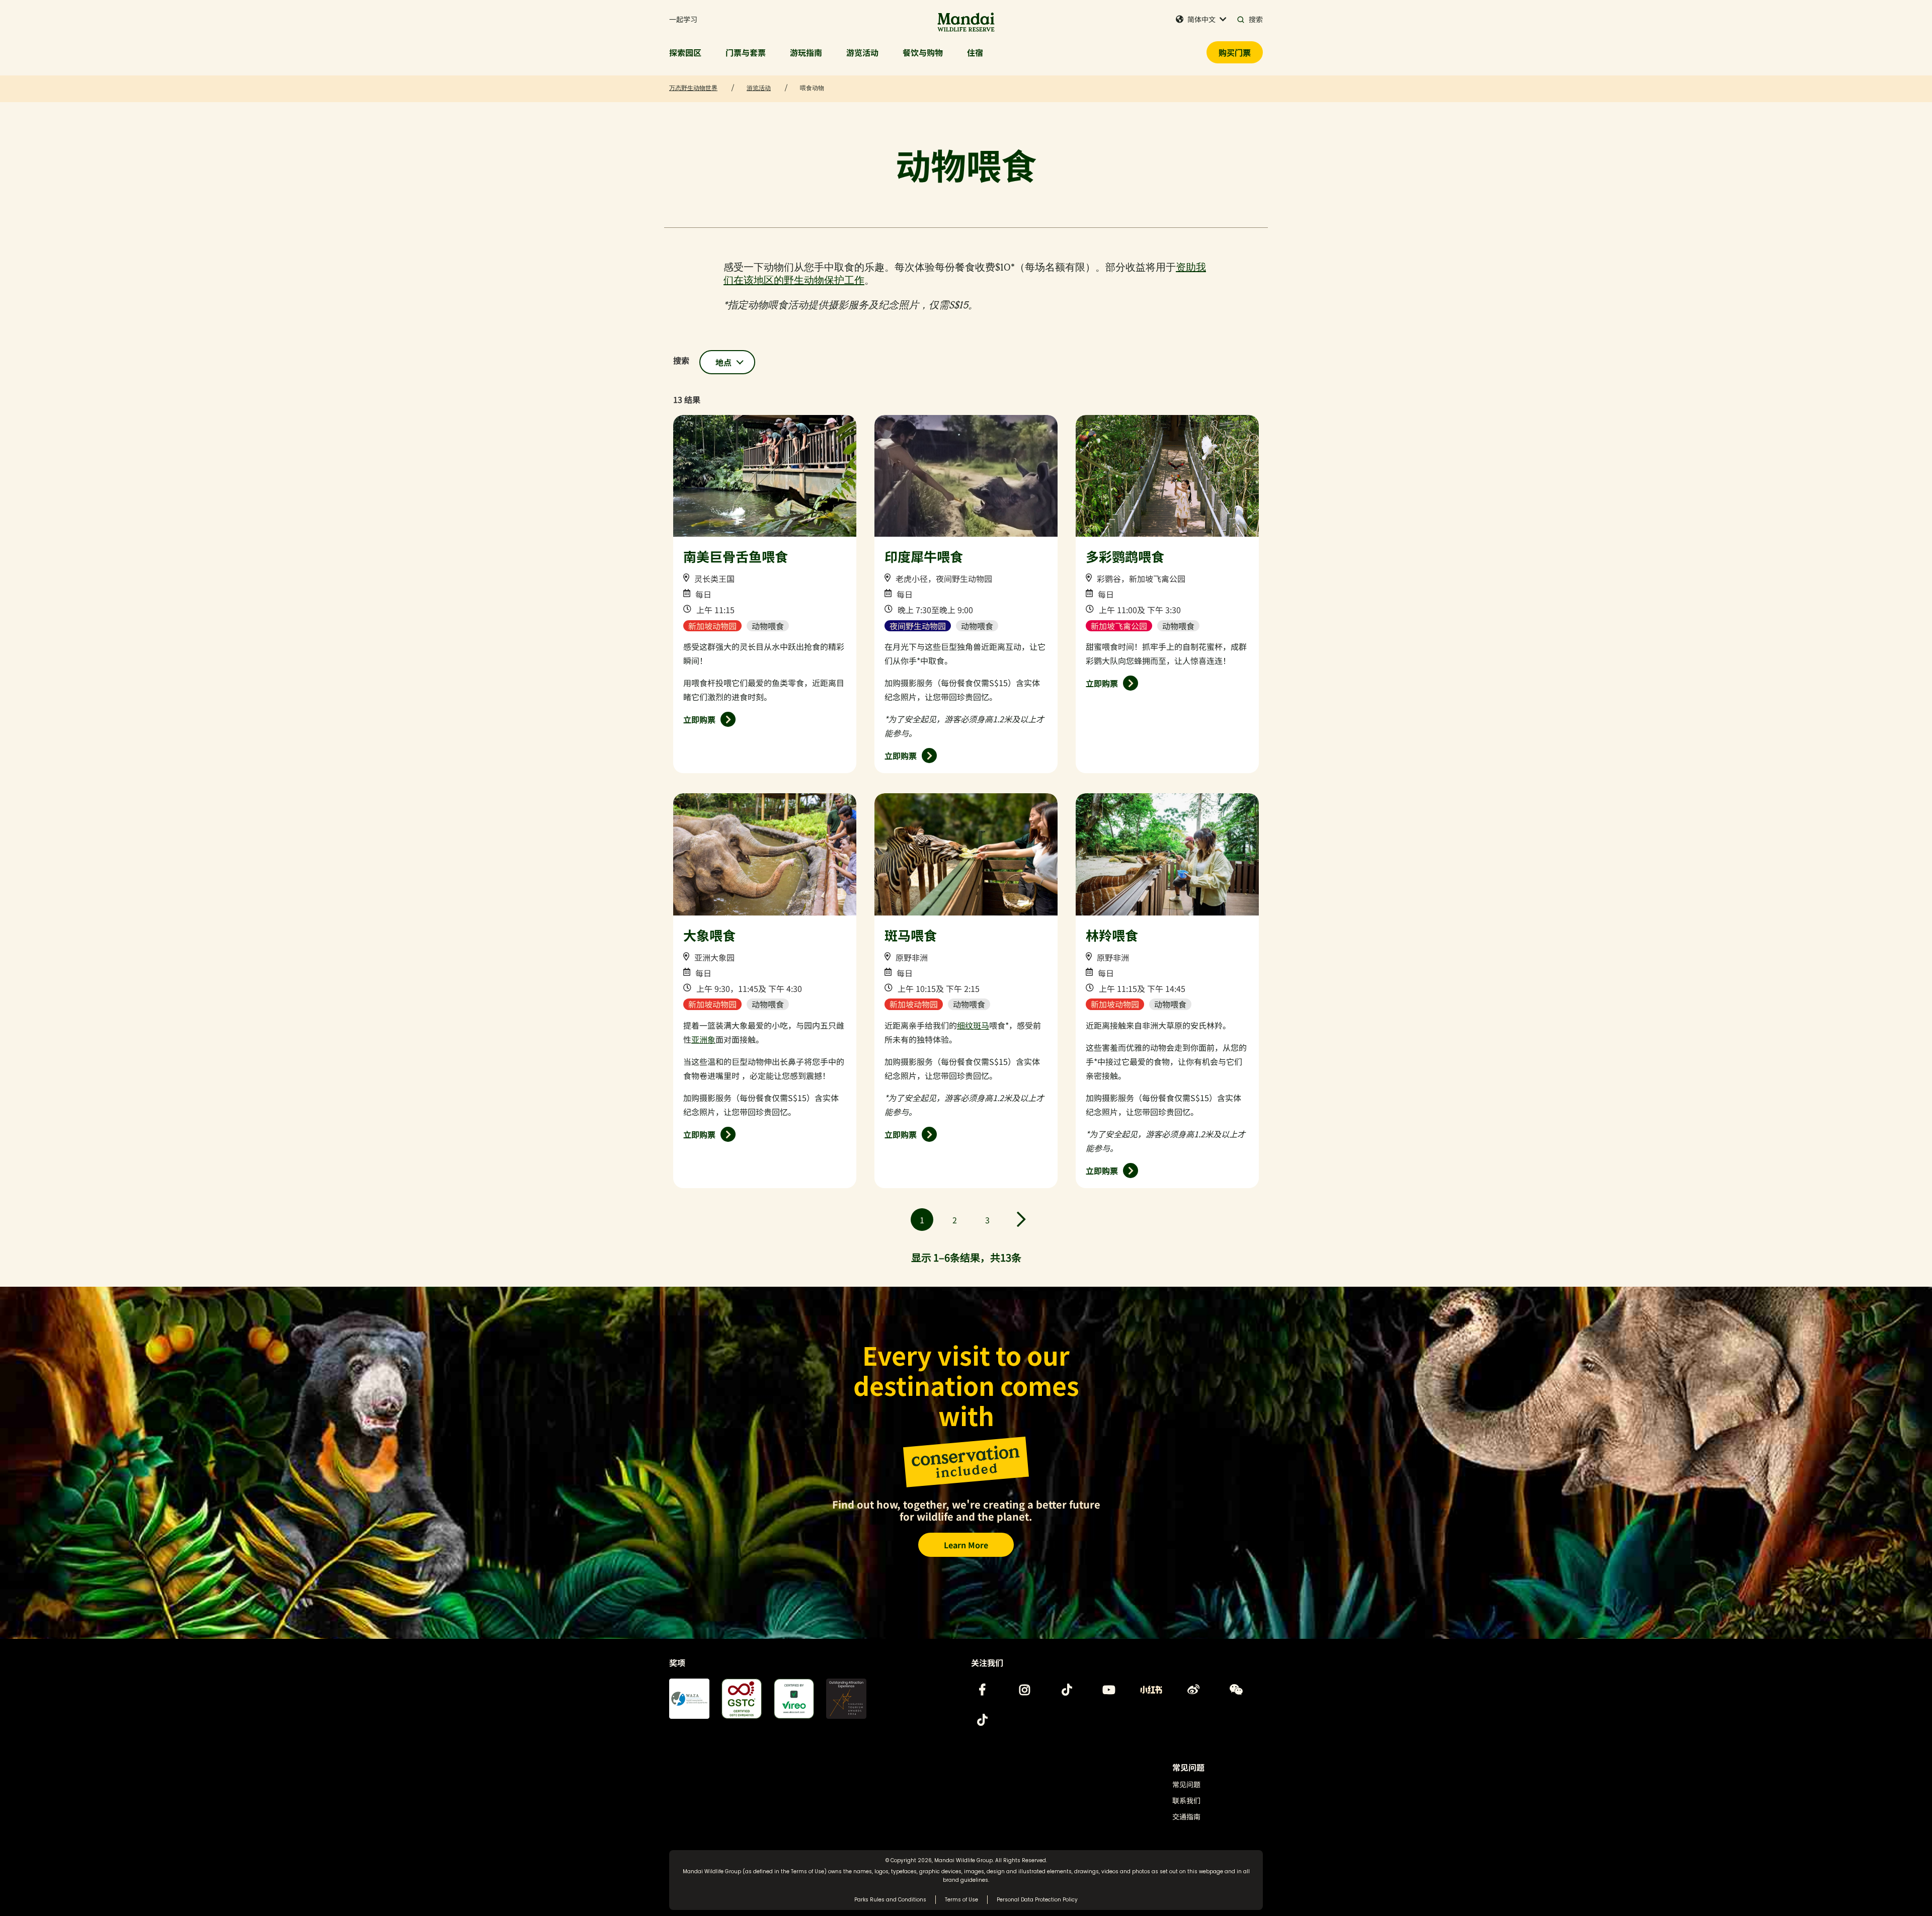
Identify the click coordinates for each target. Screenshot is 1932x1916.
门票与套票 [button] (746, 52)
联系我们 (1186, 1800)
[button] (1201, 19)
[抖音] (982, 1720)
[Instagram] (1024, 1690)
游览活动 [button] (862, 52)
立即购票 (699, 719)
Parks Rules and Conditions (890, 1900)
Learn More (966, 1545)
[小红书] (1151, 1690)
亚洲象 (703, 1039)
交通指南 (1186, 1816)
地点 (723, 362)
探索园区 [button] (685, 52)
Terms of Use (808, 1871)
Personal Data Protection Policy (1037, 1900)
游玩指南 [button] (806, 52)
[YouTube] (1109, 1690)
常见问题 (1186, 1784)
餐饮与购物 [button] (923, 52)
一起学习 (683, 19)
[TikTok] (1067, 1690)
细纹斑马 (973, 1025)
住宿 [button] (975, 52)
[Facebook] (982, 1690)
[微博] (1193, 1690)
